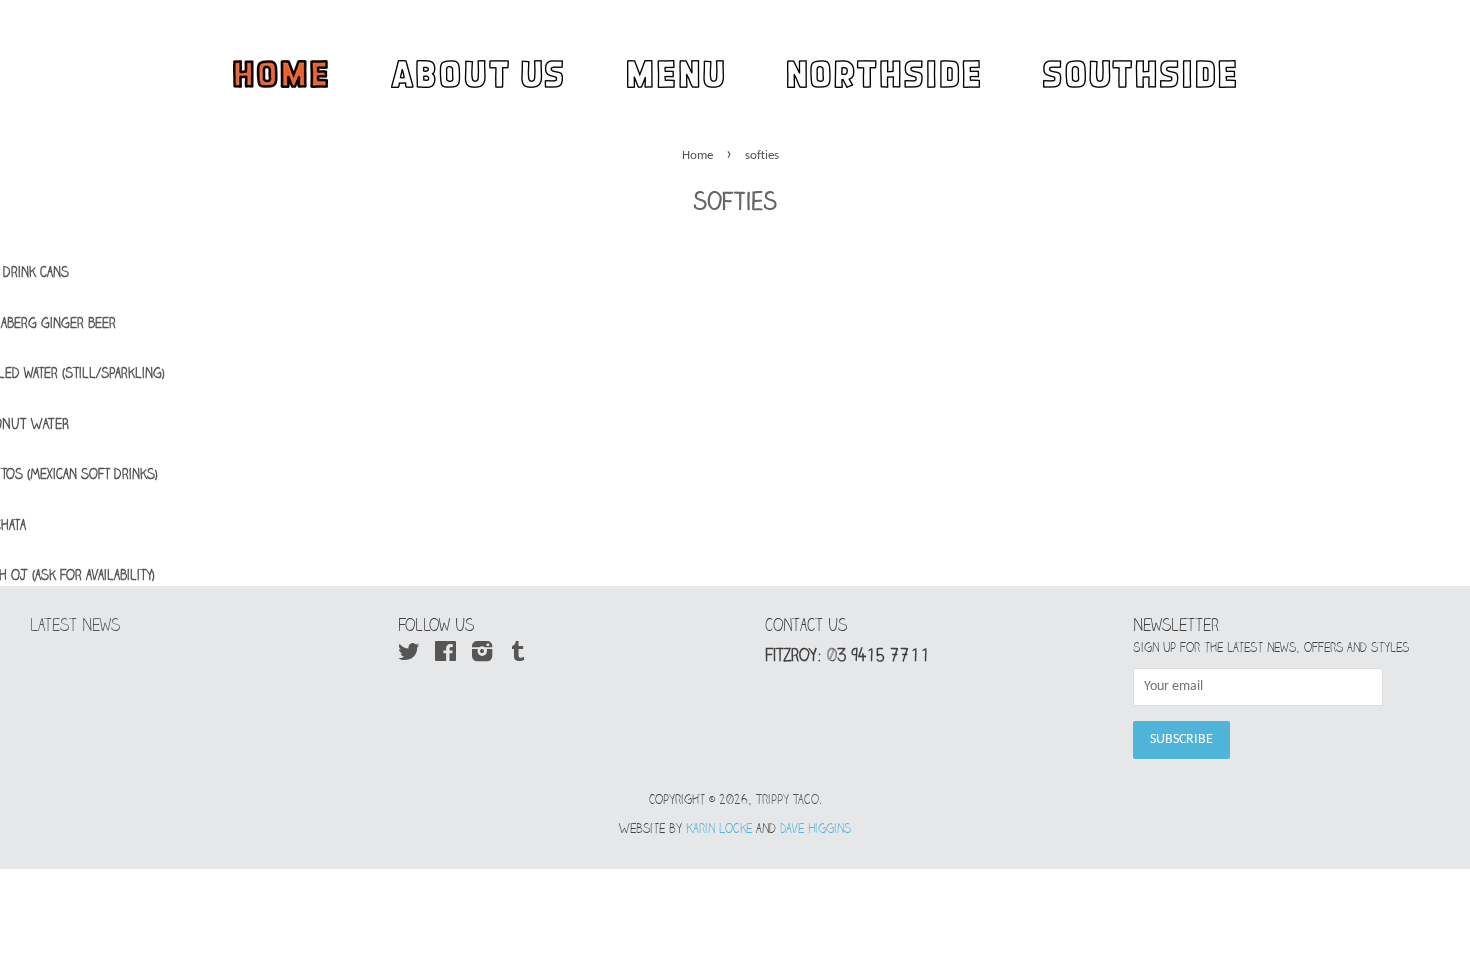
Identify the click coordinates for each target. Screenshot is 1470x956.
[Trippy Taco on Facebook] (445, 656)
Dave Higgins (815, 828)
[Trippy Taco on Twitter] (409, 656)
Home (697, 155)
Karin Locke (719, 828)
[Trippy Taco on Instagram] (482, 656)
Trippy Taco (787, 799)
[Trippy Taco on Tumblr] (518, 656)
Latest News (75, 625)
